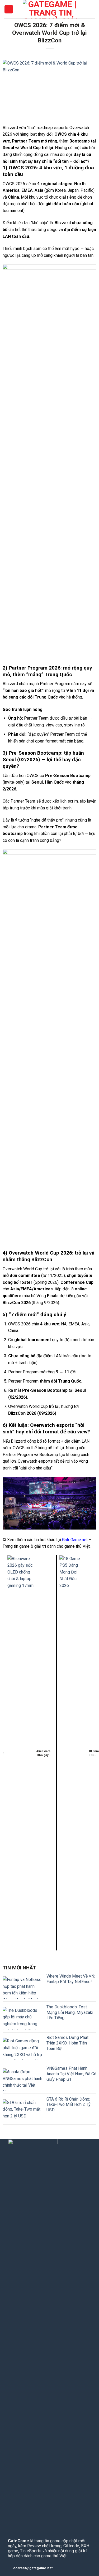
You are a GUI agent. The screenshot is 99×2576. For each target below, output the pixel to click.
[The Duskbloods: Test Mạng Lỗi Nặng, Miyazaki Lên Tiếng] (22, 2018)
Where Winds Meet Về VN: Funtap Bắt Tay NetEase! (71, 1979)
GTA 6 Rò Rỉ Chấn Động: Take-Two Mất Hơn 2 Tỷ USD (69, 2105)
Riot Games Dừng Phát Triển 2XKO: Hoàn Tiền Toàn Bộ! (67, 2043)
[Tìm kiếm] (93, 9)
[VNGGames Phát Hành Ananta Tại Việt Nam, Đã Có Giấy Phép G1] (22, 2080)
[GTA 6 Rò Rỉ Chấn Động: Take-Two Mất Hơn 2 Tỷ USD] (22, 2110)
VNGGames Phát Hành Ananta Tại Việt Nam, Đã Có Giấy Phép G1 (71, 2074)
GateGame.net (75, 1540)
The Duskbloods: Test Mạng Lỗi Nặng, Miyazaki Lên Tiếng (70, 2012)
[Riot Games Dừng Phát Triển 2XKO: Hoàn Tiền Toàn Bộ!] (22, 2049)
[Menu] (9, 9)
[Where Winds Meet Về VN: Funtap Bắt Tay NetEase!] (22, 1987)
